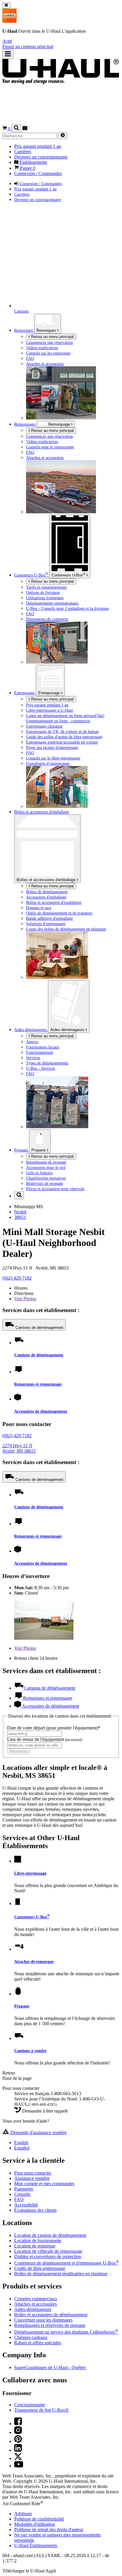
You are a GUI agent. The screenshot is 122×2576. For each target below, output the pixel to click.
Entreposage (50, 693)
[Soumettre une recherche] (63, 136)
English (21, 2143)
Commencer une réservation (49, 436)
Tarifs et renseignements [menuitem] (46, 587)
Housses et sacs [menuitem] (39, 908)
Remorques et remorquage (38, 1384)
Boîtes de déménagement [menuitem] (47, 892)
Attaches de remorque (34, 1961)
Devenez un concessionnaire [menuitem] (41, 157)
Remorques (47, 330)
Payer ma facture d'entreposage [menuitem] (52, 747)
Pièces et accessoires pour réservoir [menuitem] (55, 1189)
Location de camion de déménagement (50, 2235)
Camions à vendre (30, 2051)
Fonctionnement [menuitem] (40, 1052)
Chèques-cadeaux (31, 2337)
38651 (20, 1217)
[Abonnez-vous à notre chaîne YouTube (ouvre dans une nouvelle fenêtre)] (19, 2466)
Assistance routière (32, 2178)
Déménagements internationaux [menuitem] (52, 603)
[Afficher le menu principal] (8, 54)
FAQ (19, 2200)
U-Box (68, 575)
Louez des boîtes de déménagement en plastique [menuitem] (66, 929)
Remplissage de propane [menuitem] (46, 1162)
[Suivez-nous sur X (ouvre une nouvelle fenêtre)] (18, 2458)
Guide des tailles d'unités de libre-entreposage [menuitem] (64, 737)
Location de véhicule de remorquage (48, 2251)
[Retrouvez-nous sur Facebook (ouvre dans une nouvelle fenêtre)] (18, 2424)
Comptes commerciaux (36, 2299)
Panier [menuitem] (27, 168)
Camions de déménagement (39, 1328)
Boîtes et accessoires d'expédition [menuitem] (54, 902)
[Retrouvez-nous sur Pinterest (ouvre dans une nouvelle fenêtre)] (18, 2441)
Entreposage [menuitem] (25, 693)
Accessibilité (26, 2205)
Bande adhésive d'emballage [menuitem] (49, 918)
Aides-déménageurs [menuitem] (31, 1030)
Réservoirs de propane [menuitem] (45, 1183)
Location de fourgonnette (38, 2241)
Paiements (24, 2189)
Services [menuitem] (33, 1058)
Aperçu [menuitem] (32, 1042)
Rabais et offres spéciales (38, 2343)
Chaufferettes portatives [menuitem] (46, 1178)
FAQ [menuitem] (30, 358)
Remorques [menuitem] (24, 330)
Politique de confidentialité (39, 2519)
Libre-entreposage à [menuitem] (49, 710)
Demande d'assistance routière (38, 2132)
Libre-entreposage (30, 1873)
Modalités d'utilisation (35, 2524)
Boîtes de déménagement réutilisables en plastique (61, 2274)
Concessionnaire (30, 2405)
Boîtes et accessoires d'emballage (47, 880)
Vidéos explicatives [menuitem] (42, 348)
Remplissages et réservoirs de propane (50, 2325)
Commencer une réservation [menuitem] (49, 342)
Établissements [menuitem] (33, 162)
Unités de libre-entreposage (40, 2268)
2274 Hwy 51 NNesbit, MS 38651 (19, 1448)
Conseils (22, 2194)
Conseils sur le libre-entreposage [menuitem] (53, 758)
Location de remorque (35, 2246)
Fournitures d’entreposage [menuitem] (48, 763)
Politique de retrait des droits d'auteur (49, 2530)
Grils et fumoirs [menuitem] (39, 1173)
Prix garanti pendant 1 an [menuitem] (38, 146)
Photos (25, 1299)
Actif (7, 41)
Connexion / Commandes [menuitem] (38, 173)
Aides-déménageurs (68, 1030)
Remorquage (25, 424)
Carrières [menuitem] (23, 152)
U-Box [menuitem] (31, 575)
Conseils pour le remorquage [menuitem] (50, 447)
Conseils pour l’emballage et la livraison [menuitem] (67, 608)
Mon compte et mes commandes (44, 2184)
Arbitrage (23, 2514)
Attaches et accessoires (36, 2304)
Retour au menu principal (52, 337)
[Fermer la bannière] (6, 5)
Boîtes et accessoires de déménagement (51, 2315)
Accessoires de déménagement (41, 1411)
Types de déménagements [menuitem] (47, 1063)
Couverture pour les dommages (43, 2320)
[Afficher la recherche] (16, 128)
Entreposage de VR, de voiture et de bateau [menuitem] (62, 731)
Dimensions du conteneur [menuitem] (47, 619)
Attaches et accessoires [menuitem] (45, 364)
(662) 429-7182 (17, 1278)
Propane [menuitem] (22, 1150)
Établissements (36, 2545)
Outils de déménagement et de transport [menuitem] (59, 913)
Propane (39, 1150)
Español (22, 2148)
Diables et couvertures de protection (48, 2256)
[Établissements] (25, 129)
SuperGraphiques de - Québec (50, 2367)
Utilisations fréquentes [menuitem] (45, 598)
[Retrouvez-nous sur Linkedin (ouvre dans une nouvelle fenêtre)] (18, 2450)
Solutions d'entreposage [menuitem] (46, 924)
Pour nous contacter (33, 2173)
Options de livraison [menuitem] (43, 592)
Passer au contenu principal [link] (28, 46)
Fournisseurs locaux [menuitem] (43, 1047)
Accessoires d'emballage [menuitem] (46, 897)
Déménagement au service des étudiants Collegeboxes (66, 2332)
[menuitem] (73, 436)
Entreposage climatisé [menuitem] (44, 726)
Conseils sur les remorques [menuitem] (48, 353)
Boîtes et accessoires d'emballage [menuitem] (42, 812)
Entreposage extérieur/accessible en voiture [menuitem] (62, 742)
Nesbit (20, 1212)
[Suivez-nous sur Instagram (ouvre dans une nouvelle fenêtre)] (18, 2432)
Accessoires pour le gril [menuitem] (46, 1167)
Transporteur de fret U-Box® (41, 2410)
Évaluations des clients (35, 2210)
